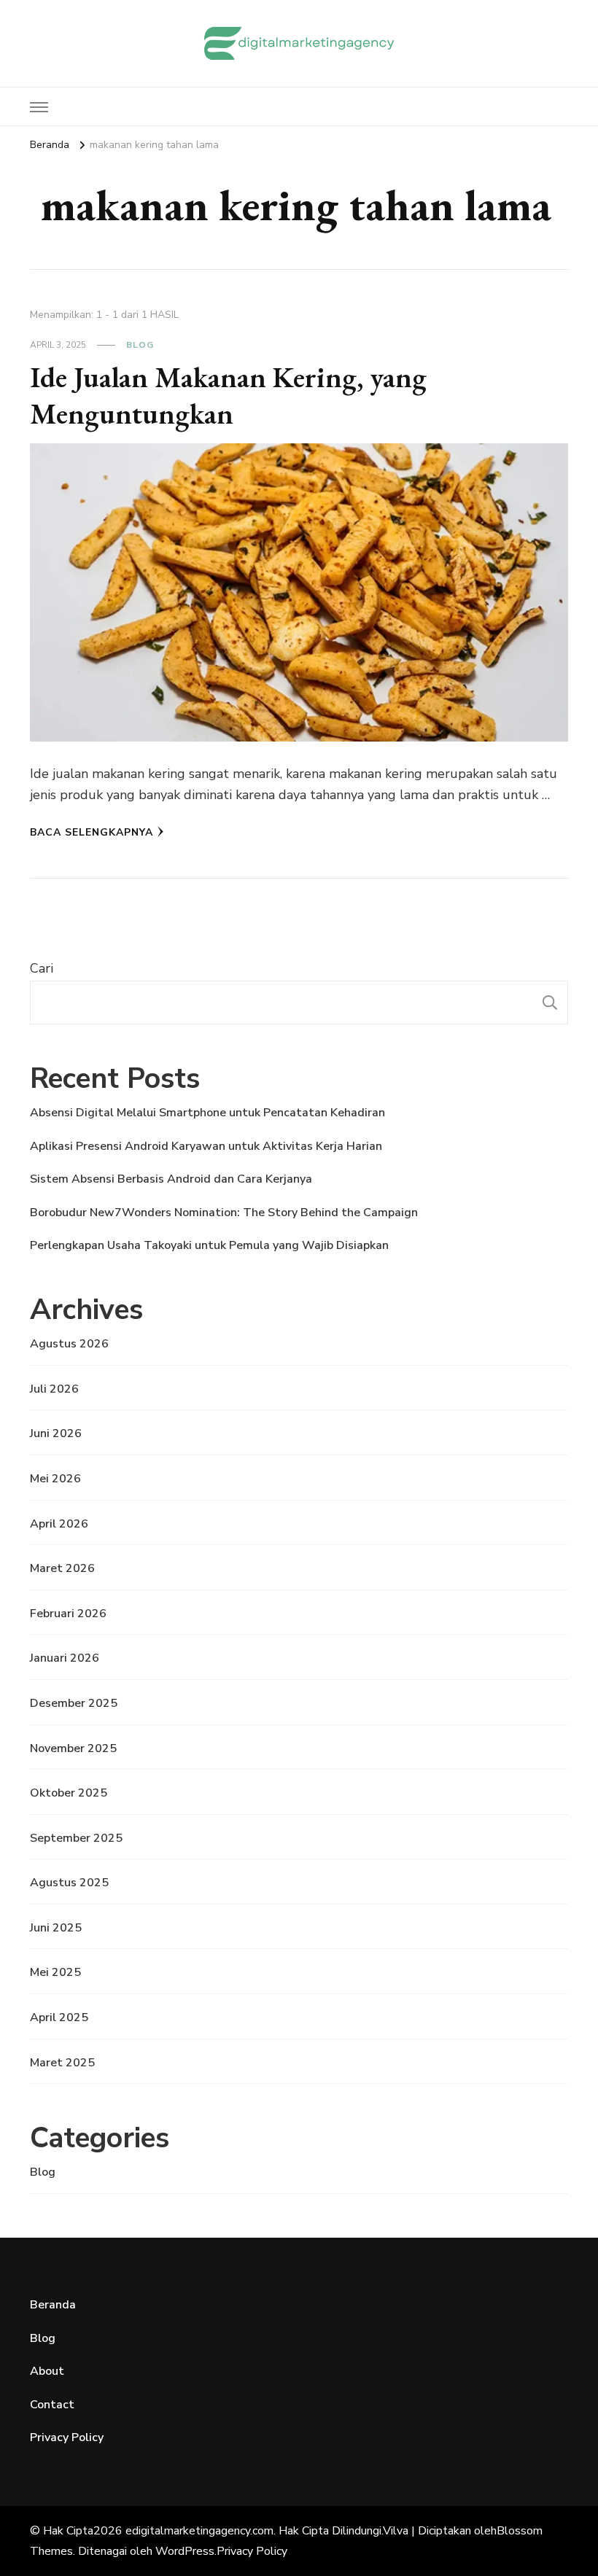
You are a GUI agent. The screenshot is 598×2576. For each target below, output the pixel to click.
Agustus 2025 (69, 1883)
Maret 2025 (62, 2063)
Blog (140, 345)
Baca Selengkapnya (92, 832)
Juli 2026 (54, 1389)
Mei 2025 (55, 1972)
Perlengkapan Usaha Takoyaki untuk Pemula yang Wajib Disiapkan (209, 1245)
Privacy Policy (67, 2437)
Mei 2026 (55, 1479)
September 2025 (76, 1838)
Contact (52, 2405)
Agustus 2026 (69, 1344)
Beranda (53, 2305)
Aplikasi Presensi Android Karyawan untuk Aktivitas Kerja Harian (206, 1146)
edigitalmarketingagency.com (199, 2531)
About (47, 2371)
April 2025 (59, 2017)
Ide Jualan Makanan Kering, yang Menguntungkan (228, 395)
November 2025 (73, 1748)
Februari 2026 (68, 1614)
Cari (42, 968)
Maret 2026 (62, 1568)
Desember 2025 (74, 1703)
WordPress (185, 2551)
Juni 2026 (56, 1433)
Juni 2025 (56, 1928)
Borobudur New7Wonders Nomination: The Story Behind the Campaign (224, 1213)
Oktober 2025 (69, 1793)
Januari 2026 (65, 1658)
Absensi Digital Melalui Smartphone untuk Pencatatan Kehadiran (207, 1113)
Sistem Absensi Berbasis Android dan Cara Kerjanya (171, 1179)
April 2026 (59, 1524)
